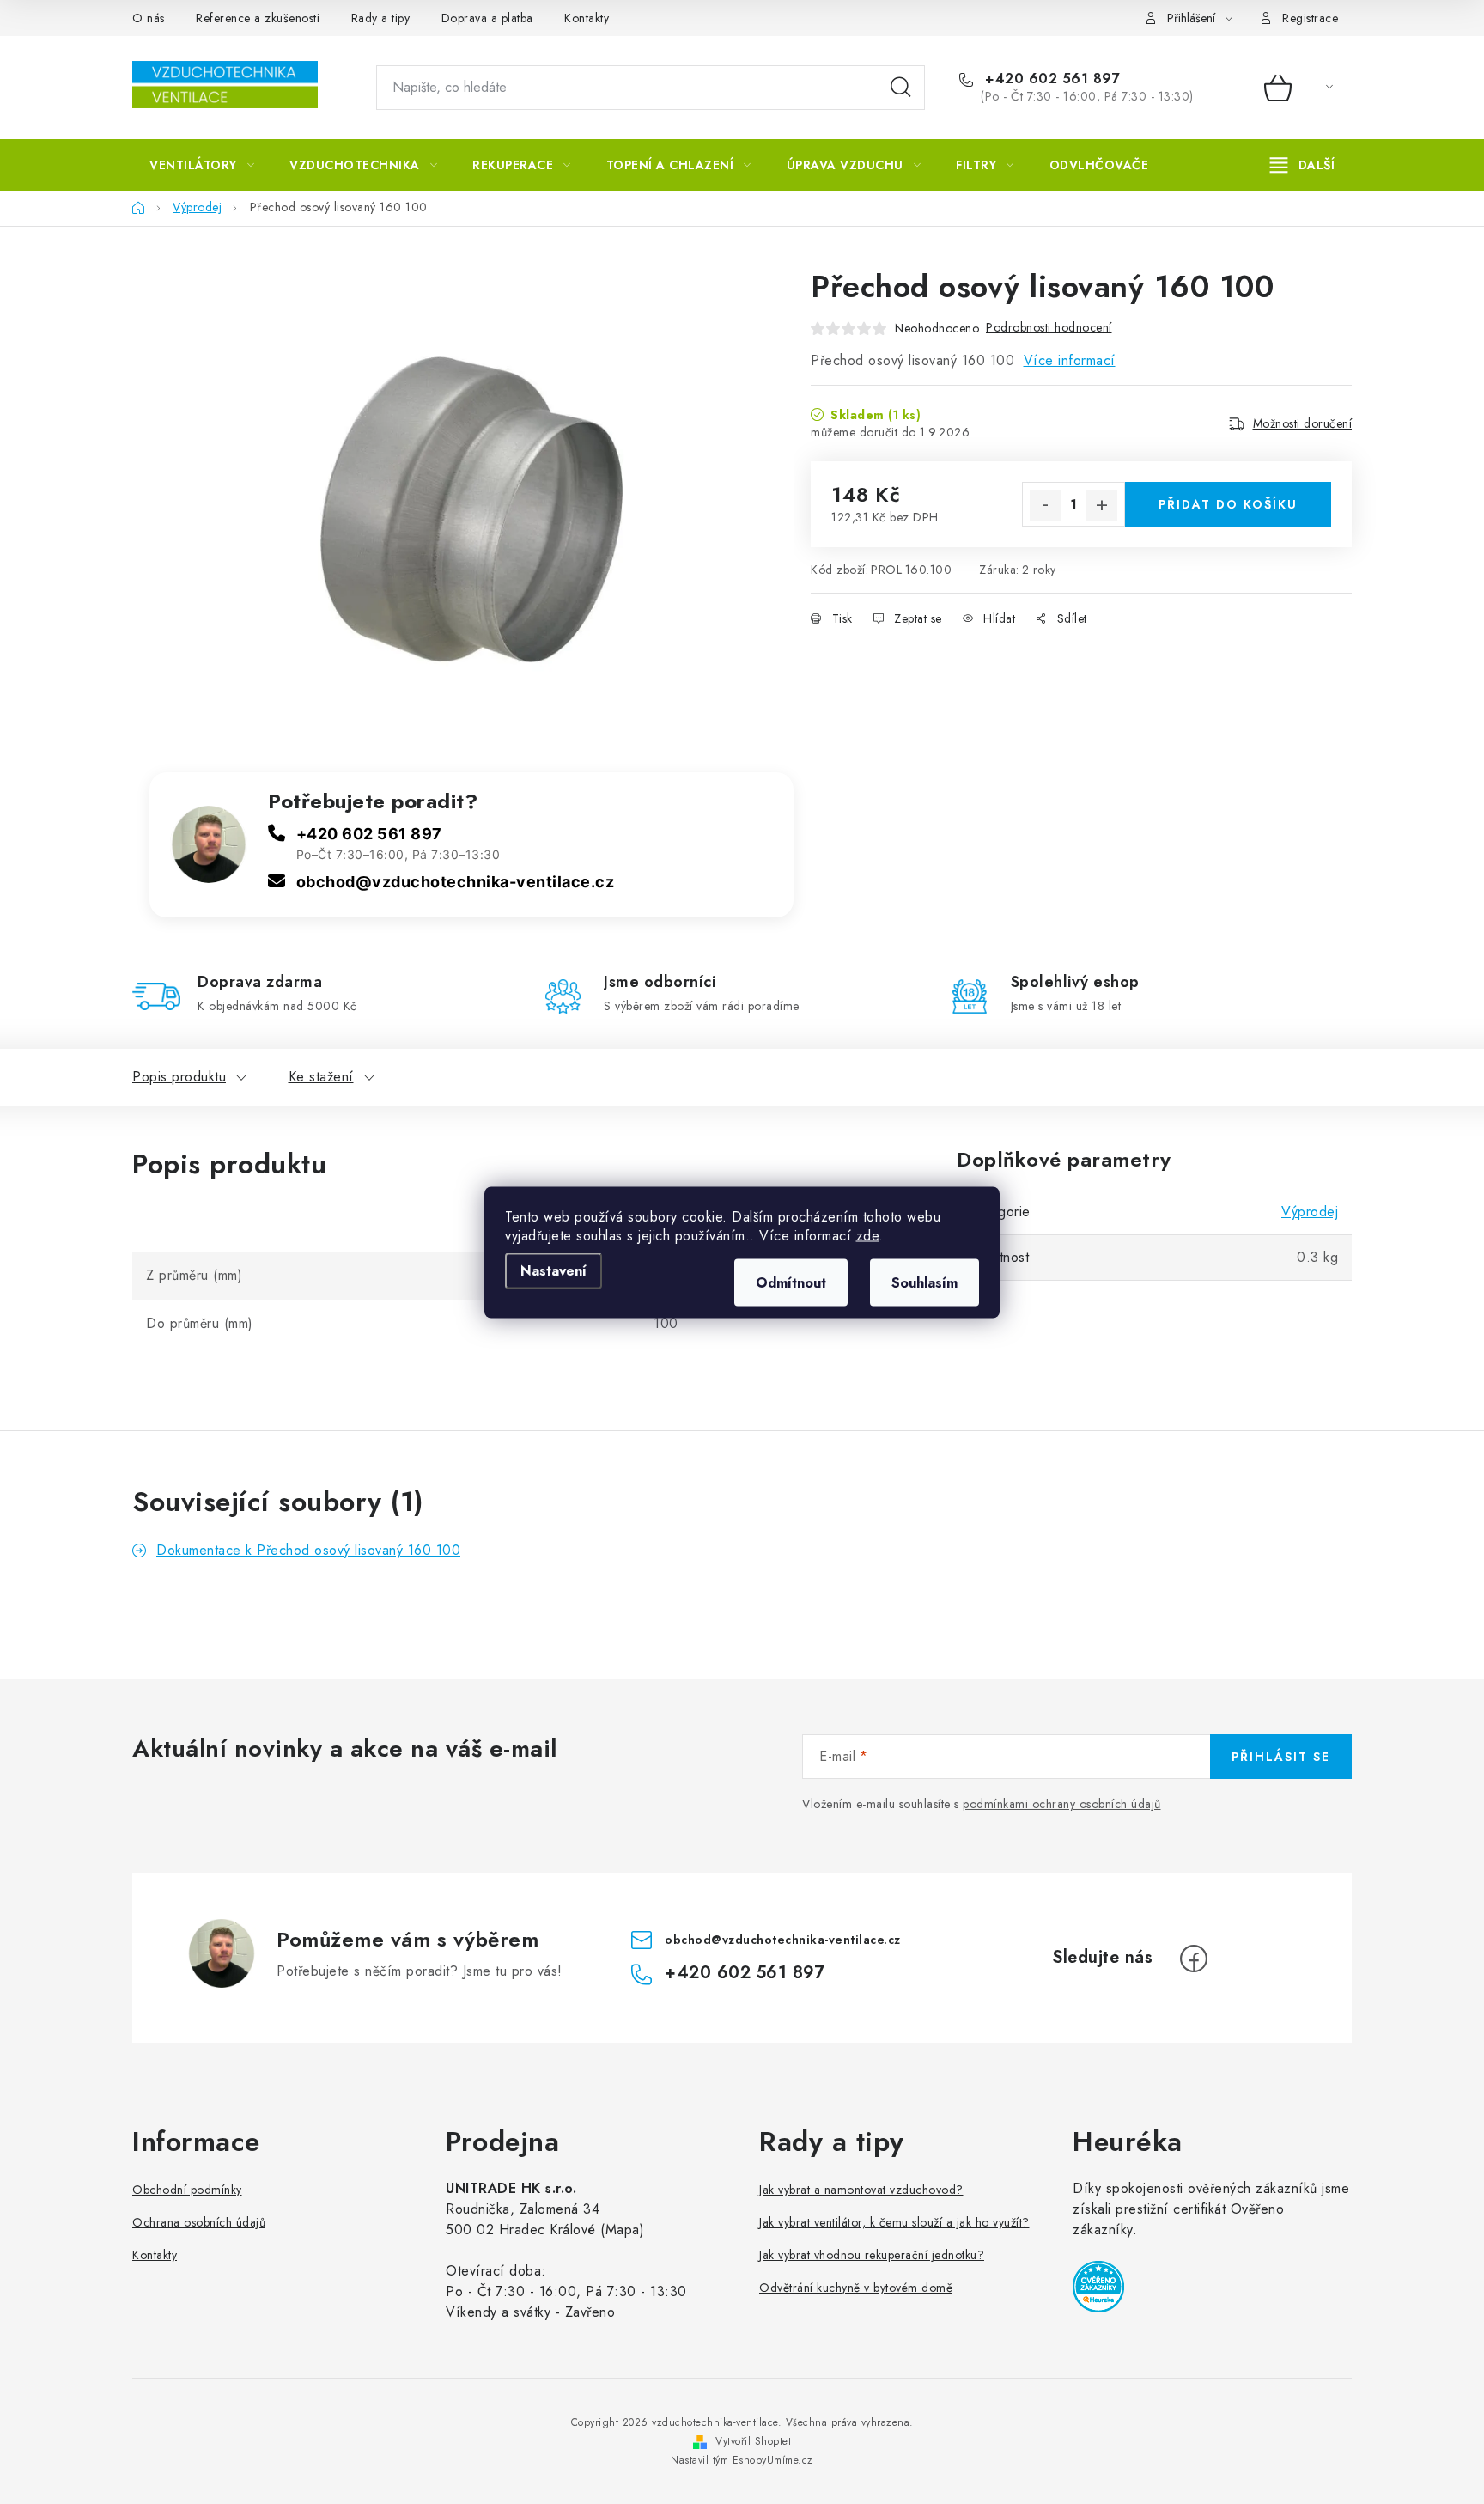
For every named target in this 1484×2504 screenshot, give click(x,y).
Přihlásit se (1281, 1757)
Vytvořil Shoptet (753, 2441)
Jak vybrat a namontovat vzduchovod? (861, 2190)
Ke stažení (321, 1077)
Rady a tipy (381, 18)
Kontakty (587, 18)
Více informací (1070, 360)
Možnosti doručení (1303, 423)
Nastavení (553, 1270)
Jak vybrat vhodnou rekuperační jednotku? (872, 2255)
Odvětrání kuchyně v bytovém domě (856, 2288)
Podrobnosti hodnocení (1049, 327)
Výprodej (1310, 1212)
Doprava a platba (487, 18)
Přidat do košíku (1228, 504)
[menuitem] (202, 165)
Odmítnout (791, 1282)
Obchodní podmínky (187, 2190)
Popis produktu (179, 1077)
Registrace (1310, 18)
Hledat (901, 88)
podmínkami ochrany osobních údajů (1062, 1804)
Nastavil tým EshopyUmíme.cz (742, 2460)
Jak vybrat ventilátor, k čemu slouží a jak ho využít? (894, 2222)
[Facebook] (1194, 1959)
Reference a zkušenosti (258, 18)
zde (868, 1235)
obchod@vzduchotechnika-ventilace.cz (456, 882)
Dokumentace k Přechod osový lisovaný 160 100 (308, 1550)
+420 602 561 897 (1050, 79)
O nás (149, 18)
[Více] (1302, 165)
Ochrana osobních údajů (199, 2222)
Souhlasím (924, 1282)
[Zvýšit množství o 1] (1102, 505)
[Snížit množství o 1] (1045, 505)
